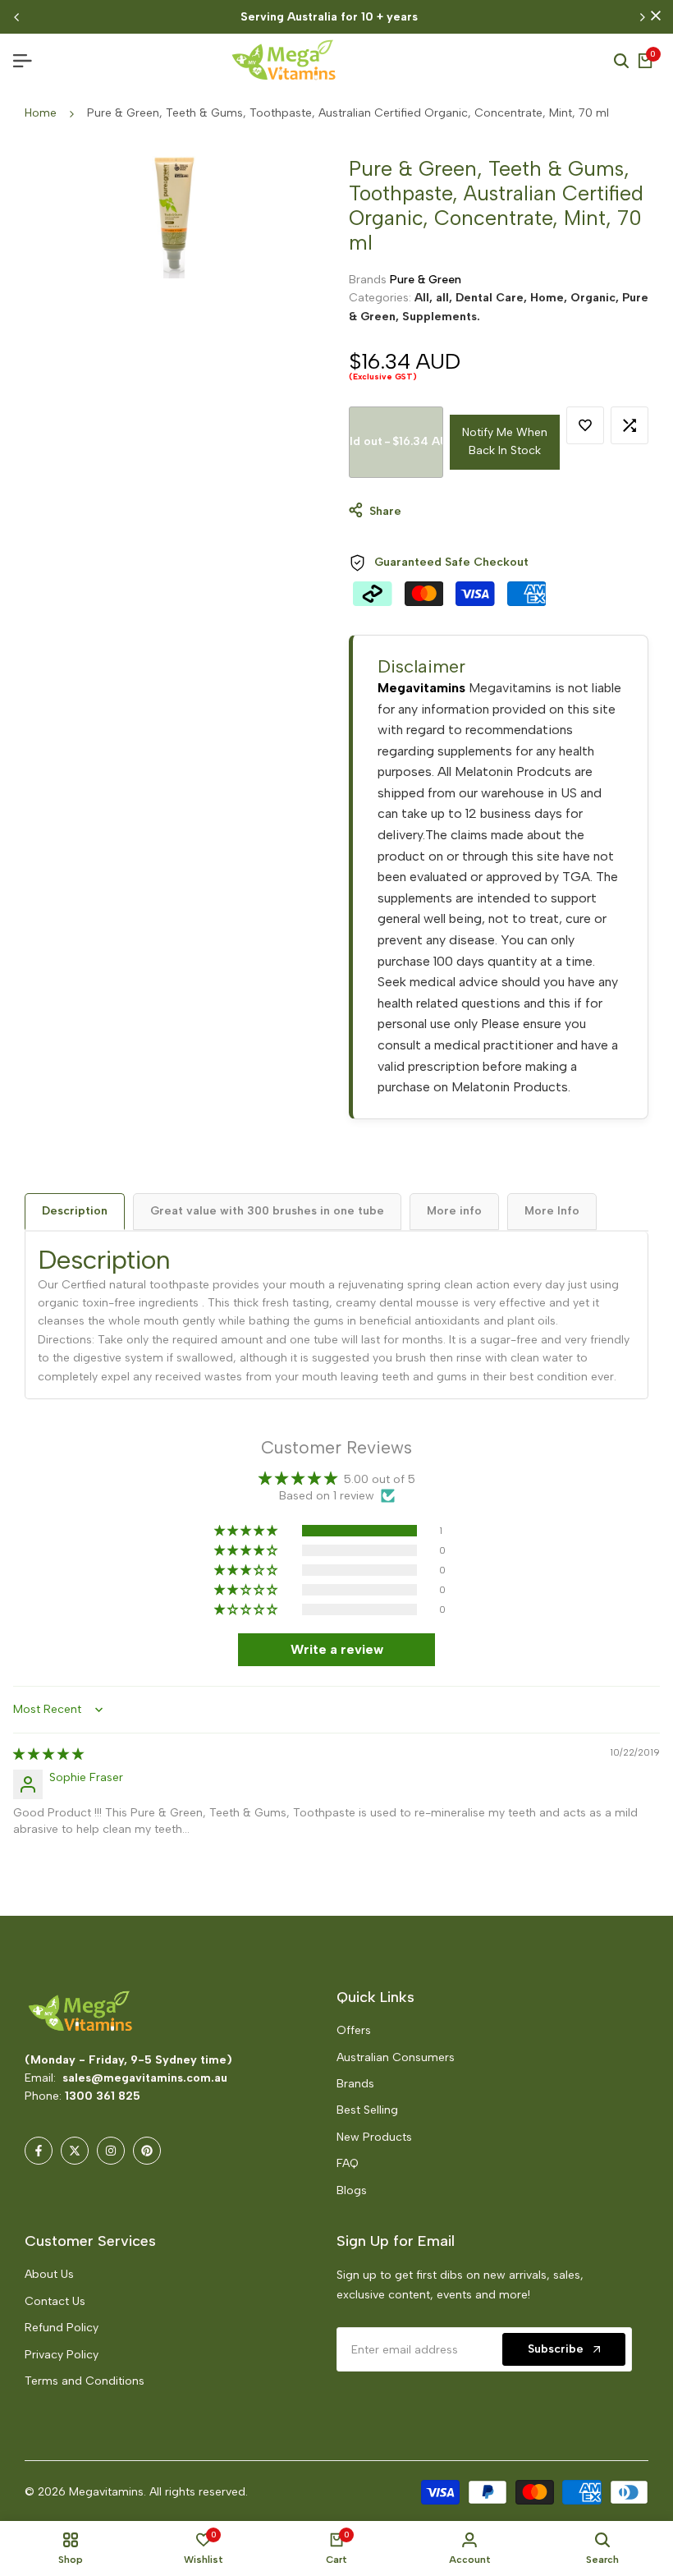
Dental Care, (493, 298)
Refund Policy (62, 2328)
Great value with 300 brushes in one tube (267, 1211)
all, (446, 298)
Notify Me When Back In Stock (505, 441)
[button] (585, 425)
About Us (49, 2274)
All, (425, 298)
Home (41, 113)
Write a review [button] (337, 1649)
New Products (374, 2137)
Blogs (352, 2190)
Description (75, 1211)
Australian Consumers (396, 2057)
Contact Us (55, 2301)
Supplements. (441, 317)
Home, (550, 298)
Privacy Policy (62, 2355)
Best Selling (367, 2110)
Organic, (596, 298)
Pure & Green (426, 280)
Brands (355, 2084)
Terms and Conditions (85, 2381)
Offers (354, 2030)
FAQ (348, 2163)
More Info (552, 1211)
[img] (48, 1754)
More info (454, 1211)
